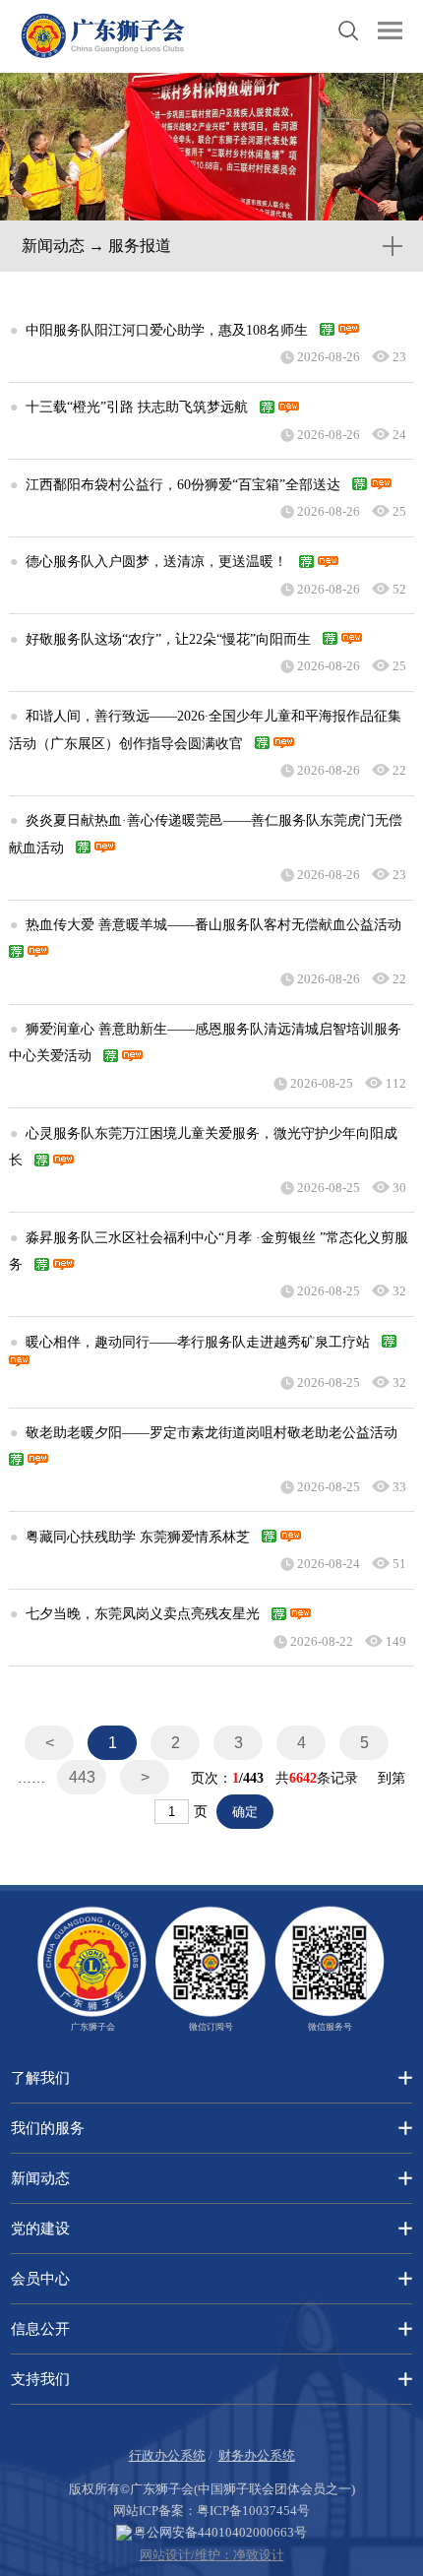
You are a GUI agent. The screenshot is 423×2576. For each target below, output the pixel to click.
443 (82, 1777)
